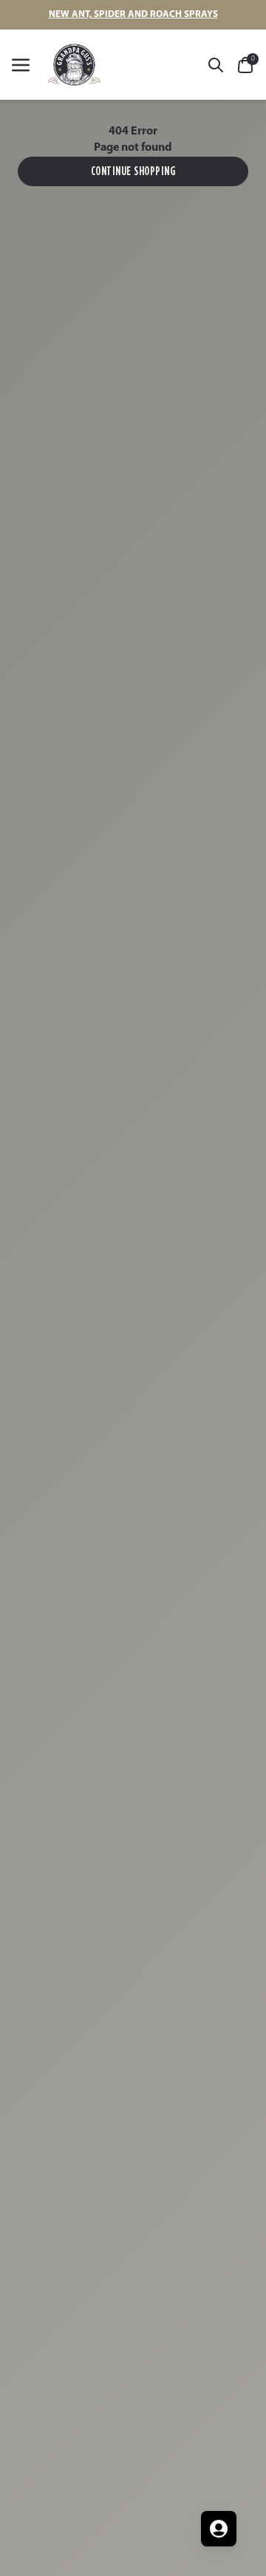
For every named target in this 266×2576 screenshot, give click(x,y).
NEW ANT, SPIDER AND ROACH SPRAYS (133, 14)
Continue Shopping (133, 171)
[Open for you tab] (219, 2529)
